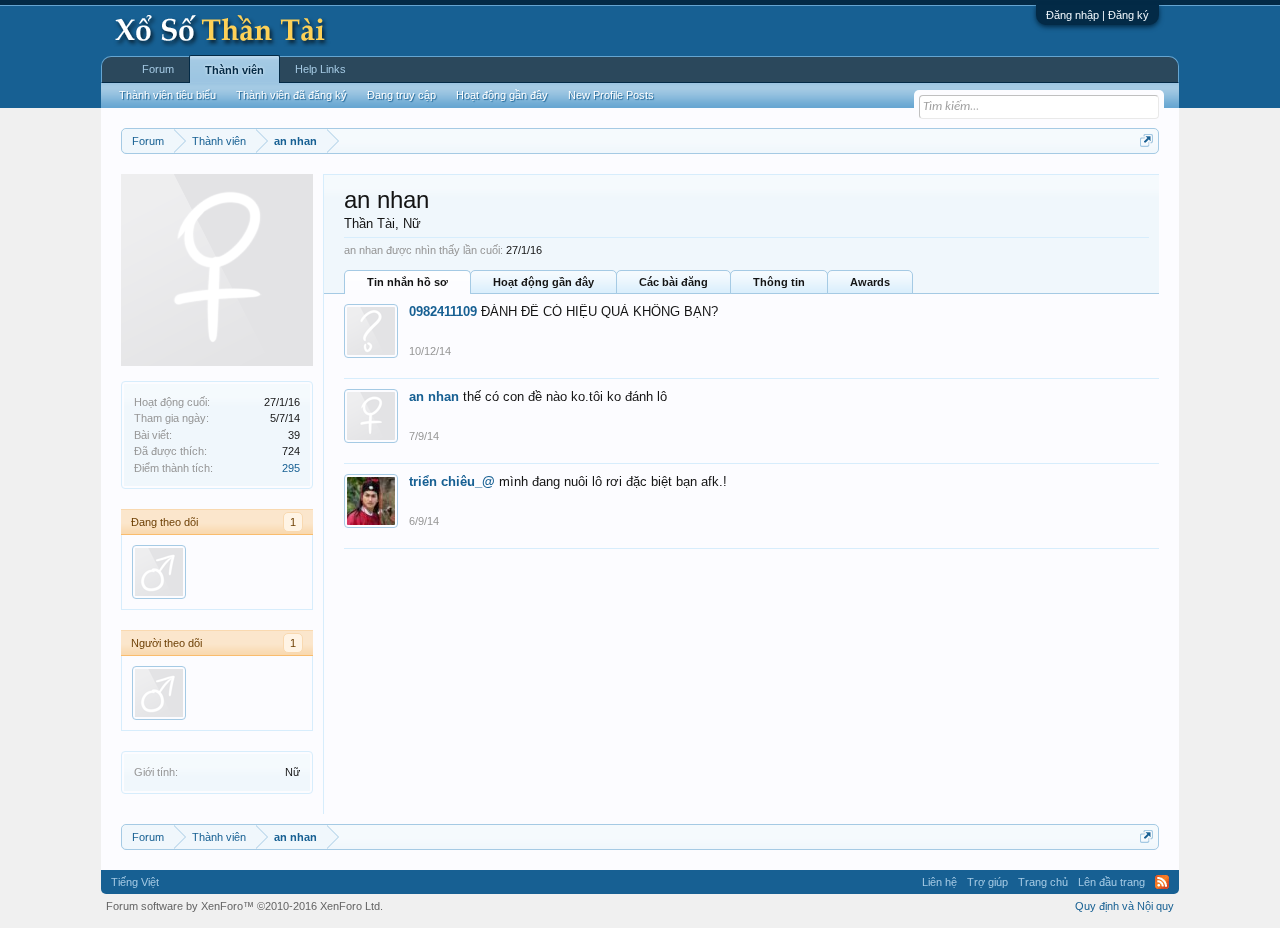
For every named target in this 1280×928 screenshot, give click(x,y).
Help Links (320, 69)
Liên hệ (939, 882)
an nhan (434, 396)
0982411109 (443, 311)
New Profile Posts (611, 95)
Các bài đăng (673, 282)
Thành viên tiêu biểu (167, 95)
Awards (870, 282)
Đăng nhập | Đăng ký (1097, 15)
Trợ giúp (987, 882)
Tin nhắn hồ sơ (407, 282)
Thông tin (779, 282)
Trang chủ (1043, 882)
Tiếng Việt (135, 882)
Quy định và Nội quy (1124, 906)
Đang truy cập (401, 95)
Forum (158, 69)
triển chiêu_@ (452, 481)
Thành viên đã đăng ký (291, 95)
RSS (1162, 882)
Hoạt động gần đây (543, 282)
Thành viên (234, 70)
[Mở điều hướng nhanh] (1146, 140)
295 (291, 468)
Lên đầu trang (1111, 882)
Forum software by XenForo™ (244, 906)
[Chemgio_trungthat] (159, 572)
